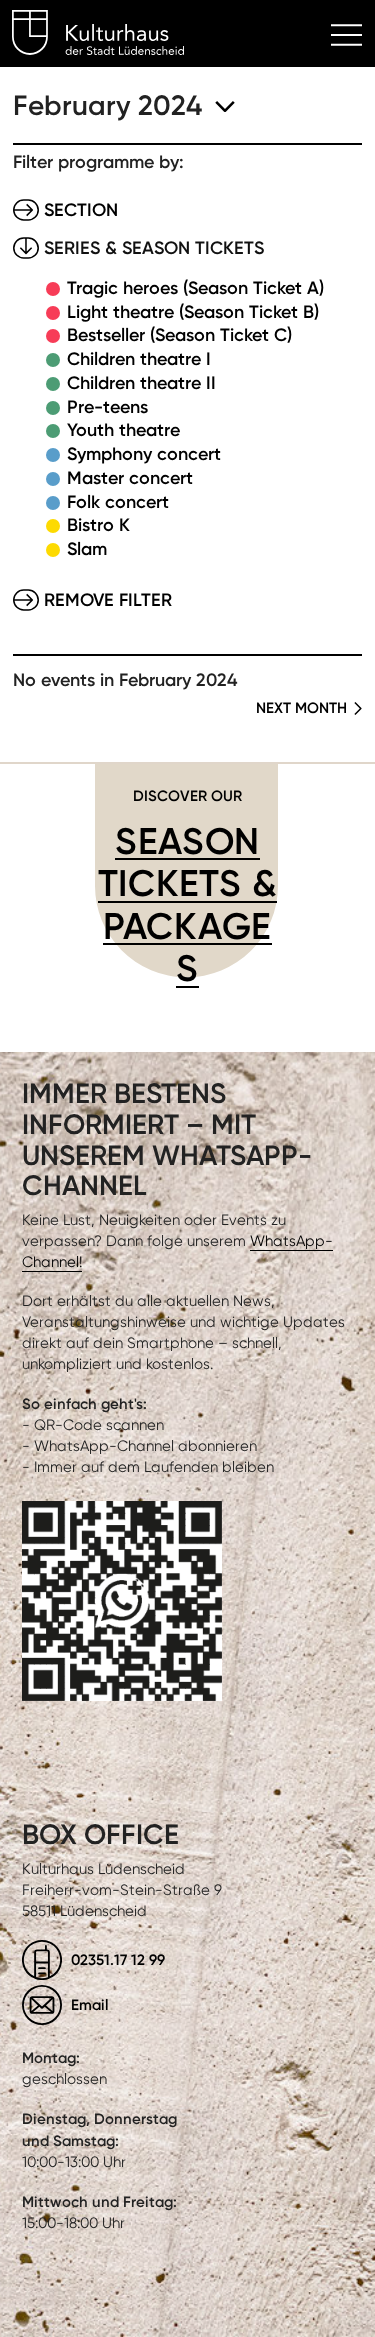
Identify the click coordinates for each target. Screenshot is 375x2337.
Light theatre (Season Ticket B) (193, 312)
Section (81, 210)
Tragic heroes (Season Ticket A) (195, 288)
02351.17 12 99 (118, 1959)
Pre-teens (107, 407)
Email (90, 2004)
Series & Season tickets (154, 248)
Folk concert (118, 502)
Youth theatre (123, 430)
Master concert (130, 478)
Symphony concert (144, 454)
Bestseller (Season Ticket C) (179, 335)
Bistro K (98, 525)
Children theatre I (139, 359)
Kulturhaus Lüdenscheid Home (109, 36)
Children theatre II (141, 383)
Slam (87, 549)
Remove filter (108, 600)
